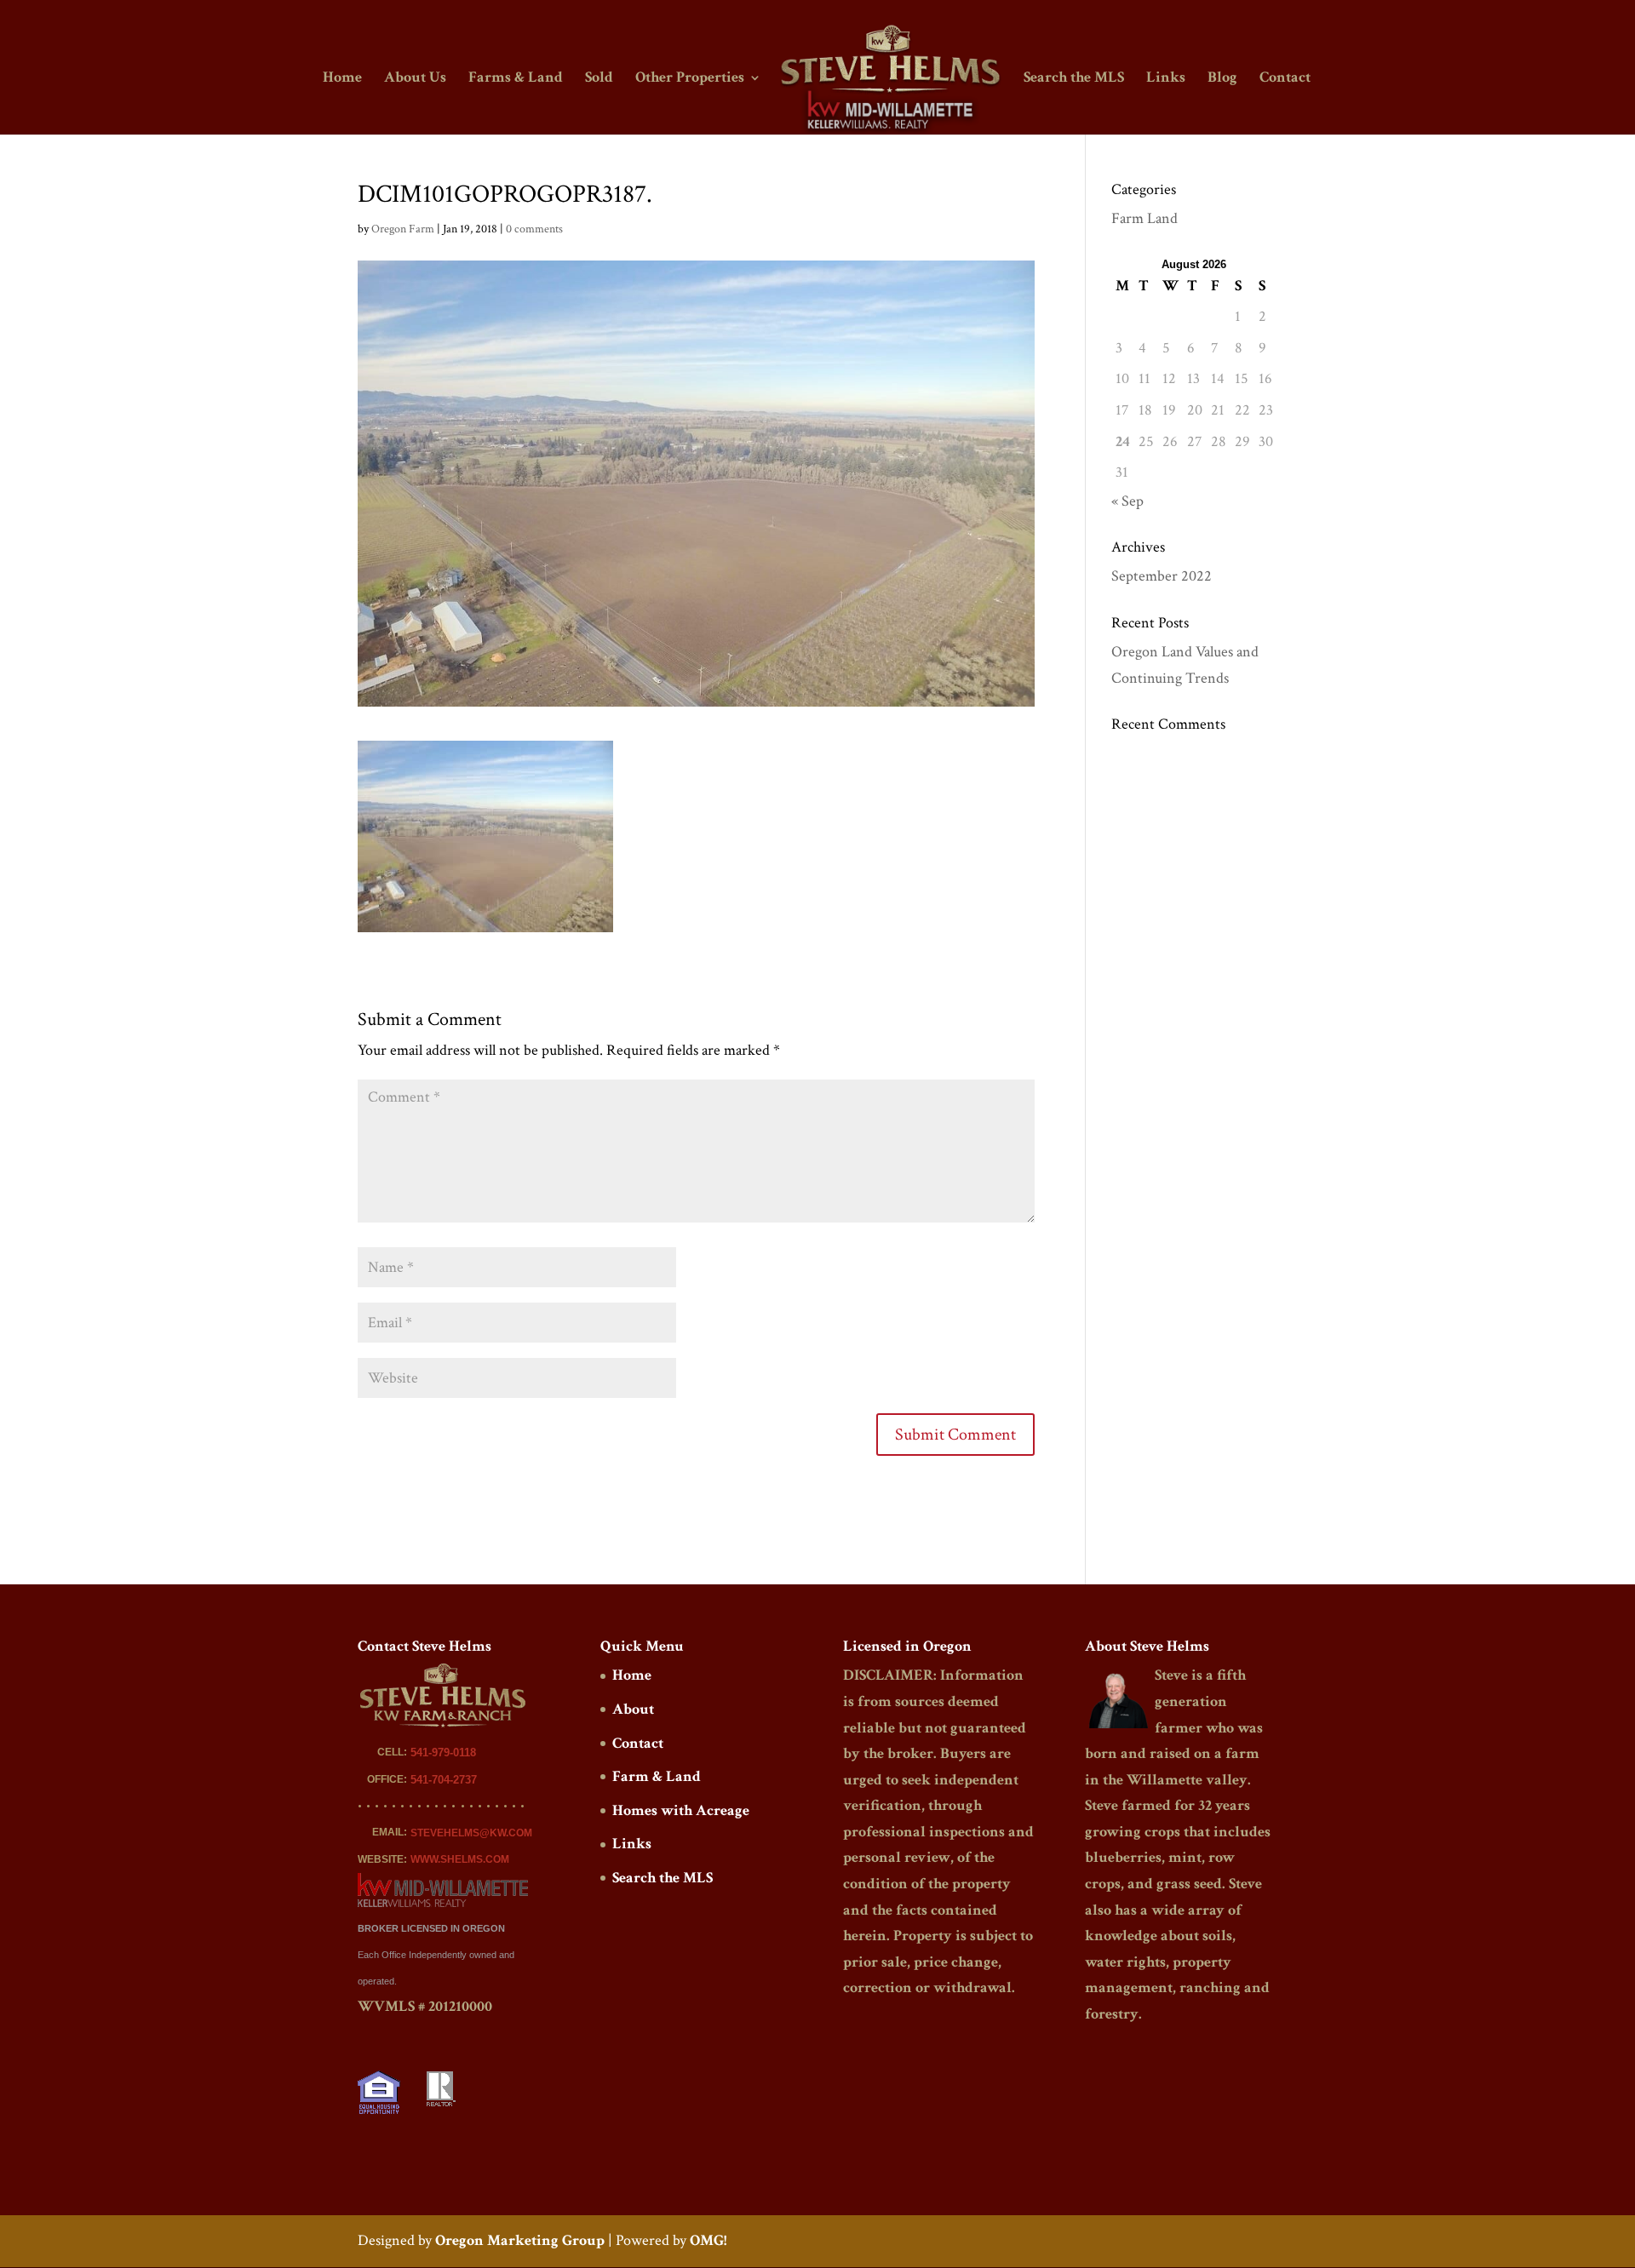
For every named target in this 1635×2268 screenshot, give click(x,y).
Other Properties (690, 79)
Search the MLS (1074, 79)
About (633, 1709)
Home (342, 79)
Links (1166, 79)
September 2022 (1162, 576)
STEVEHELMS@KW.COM (471, 1833)
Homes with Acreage (681, 1810)
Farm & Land (657, 1776)
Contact (1285, 79)
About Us (415, 79)
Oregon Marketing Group (520, 2240)
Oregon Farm (403, 229)
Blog (1222, 79)
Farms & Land (516, 79)
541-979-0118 (443, 1753)
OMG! (708, 2240)
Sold (599, 79)
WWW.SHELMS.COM (460, 1859)
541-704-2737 (444, 1780)
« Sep (1127, 501)
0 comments (534, 229)
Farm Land (1144, 218)
